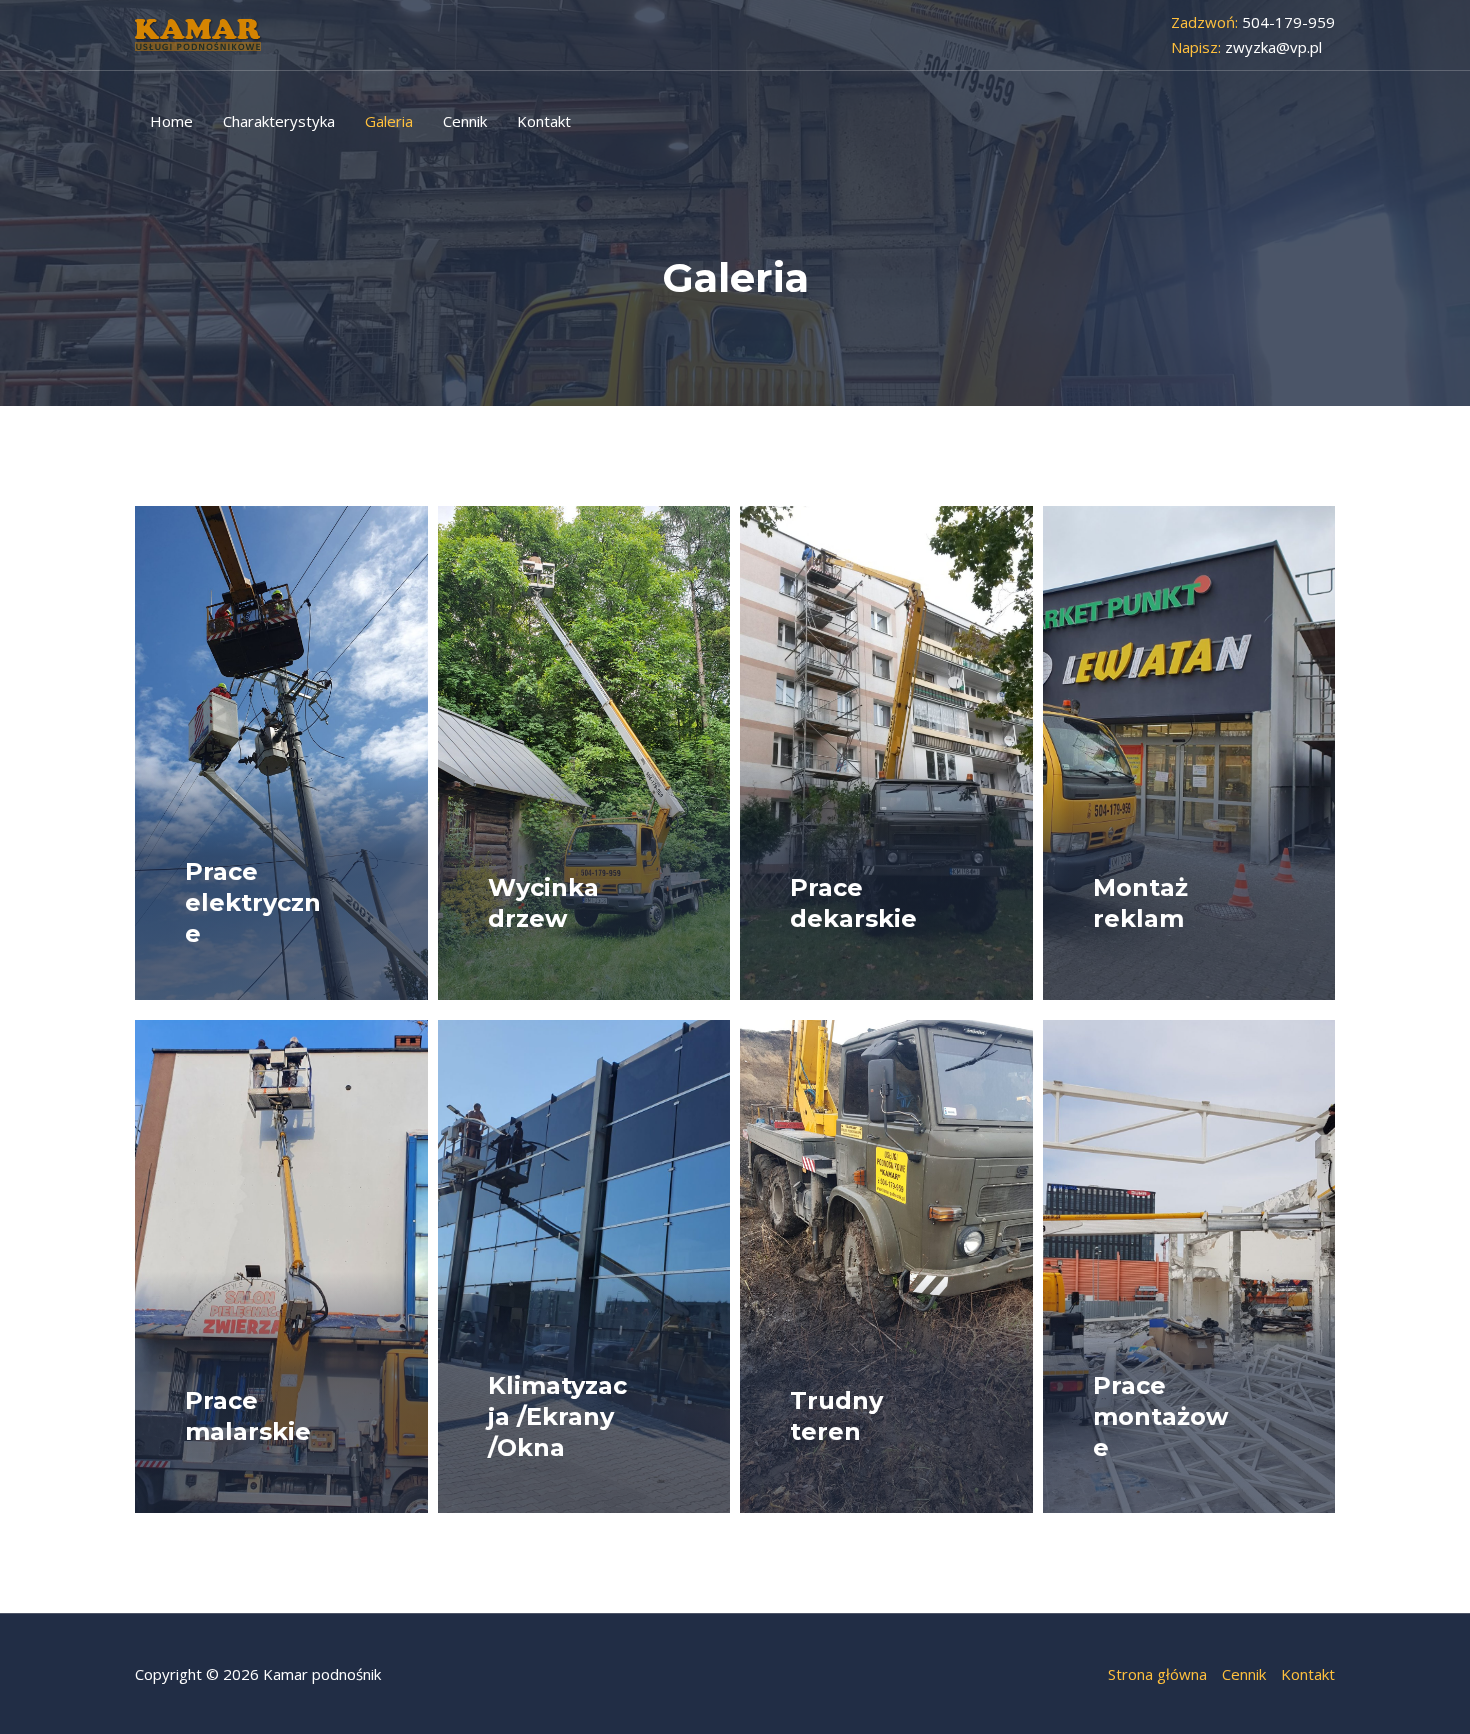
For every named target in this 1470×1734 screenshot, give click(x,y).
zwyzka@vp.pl (1273, 47)
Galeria (389, 121)
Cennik (465, 121)
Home (171, 121)
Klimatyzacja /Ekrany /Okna (557, 1416)
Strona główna (1157, 1674)
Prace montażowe (1160, 1416)
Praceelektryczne (253, 902)
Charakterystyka (279, 121)
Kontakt (544, 121)
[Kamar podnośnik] (199, 33)
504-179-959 (1286, 22)
